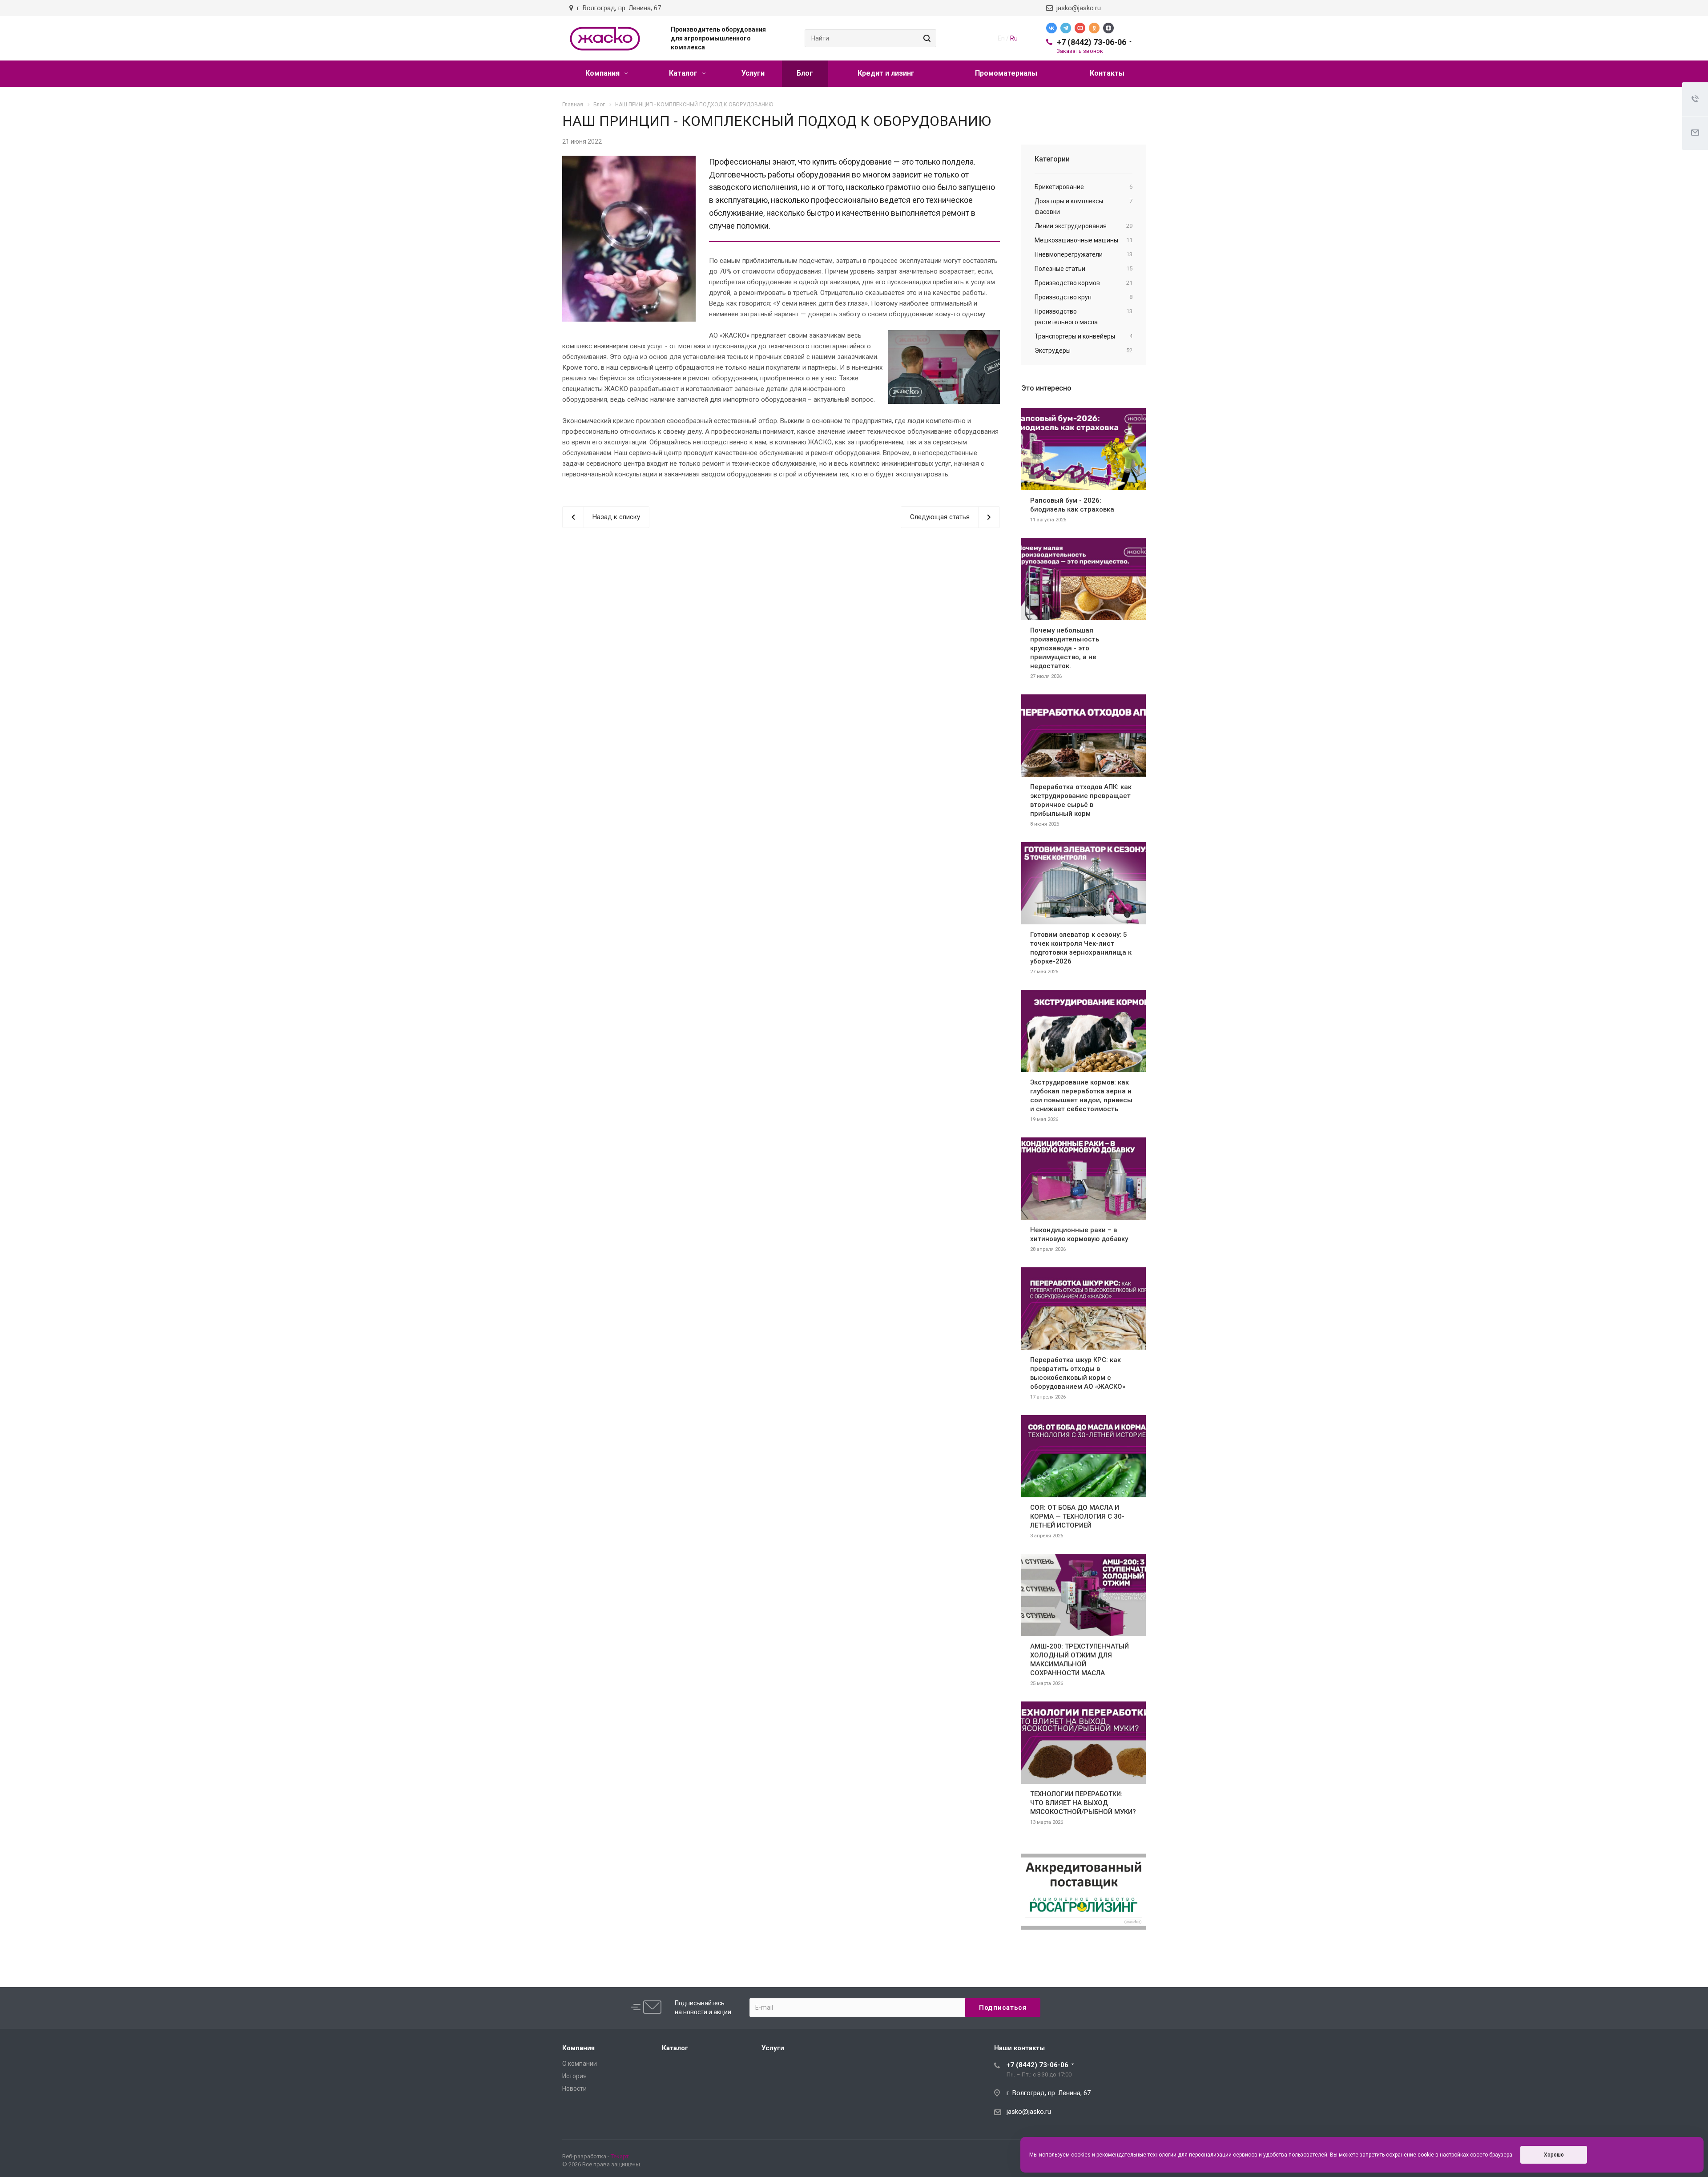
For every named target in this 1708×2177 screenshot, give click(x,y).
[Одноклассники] (1094, 28)
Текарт (620, 2156)
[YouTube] (1080, 28)
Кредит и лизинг (886, 73)
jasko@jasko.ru (1077, 8)
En (1001, 38)
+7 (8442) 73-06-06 (1092, 42)
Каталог (684, 73)
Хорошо (1554, 2155)
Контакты (1107, 73)
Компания (603, 73)
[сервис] (629, 161)
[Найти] (926, 38)
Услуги (753, 73)
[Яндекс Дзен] (1108, 28)
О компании (580, 2064)
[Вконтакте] (1051, 28)
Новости (574, 2088)
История (574, 2076)
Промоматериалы (1006, 73)
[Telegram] (1066, 28)
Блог (805, 73)
